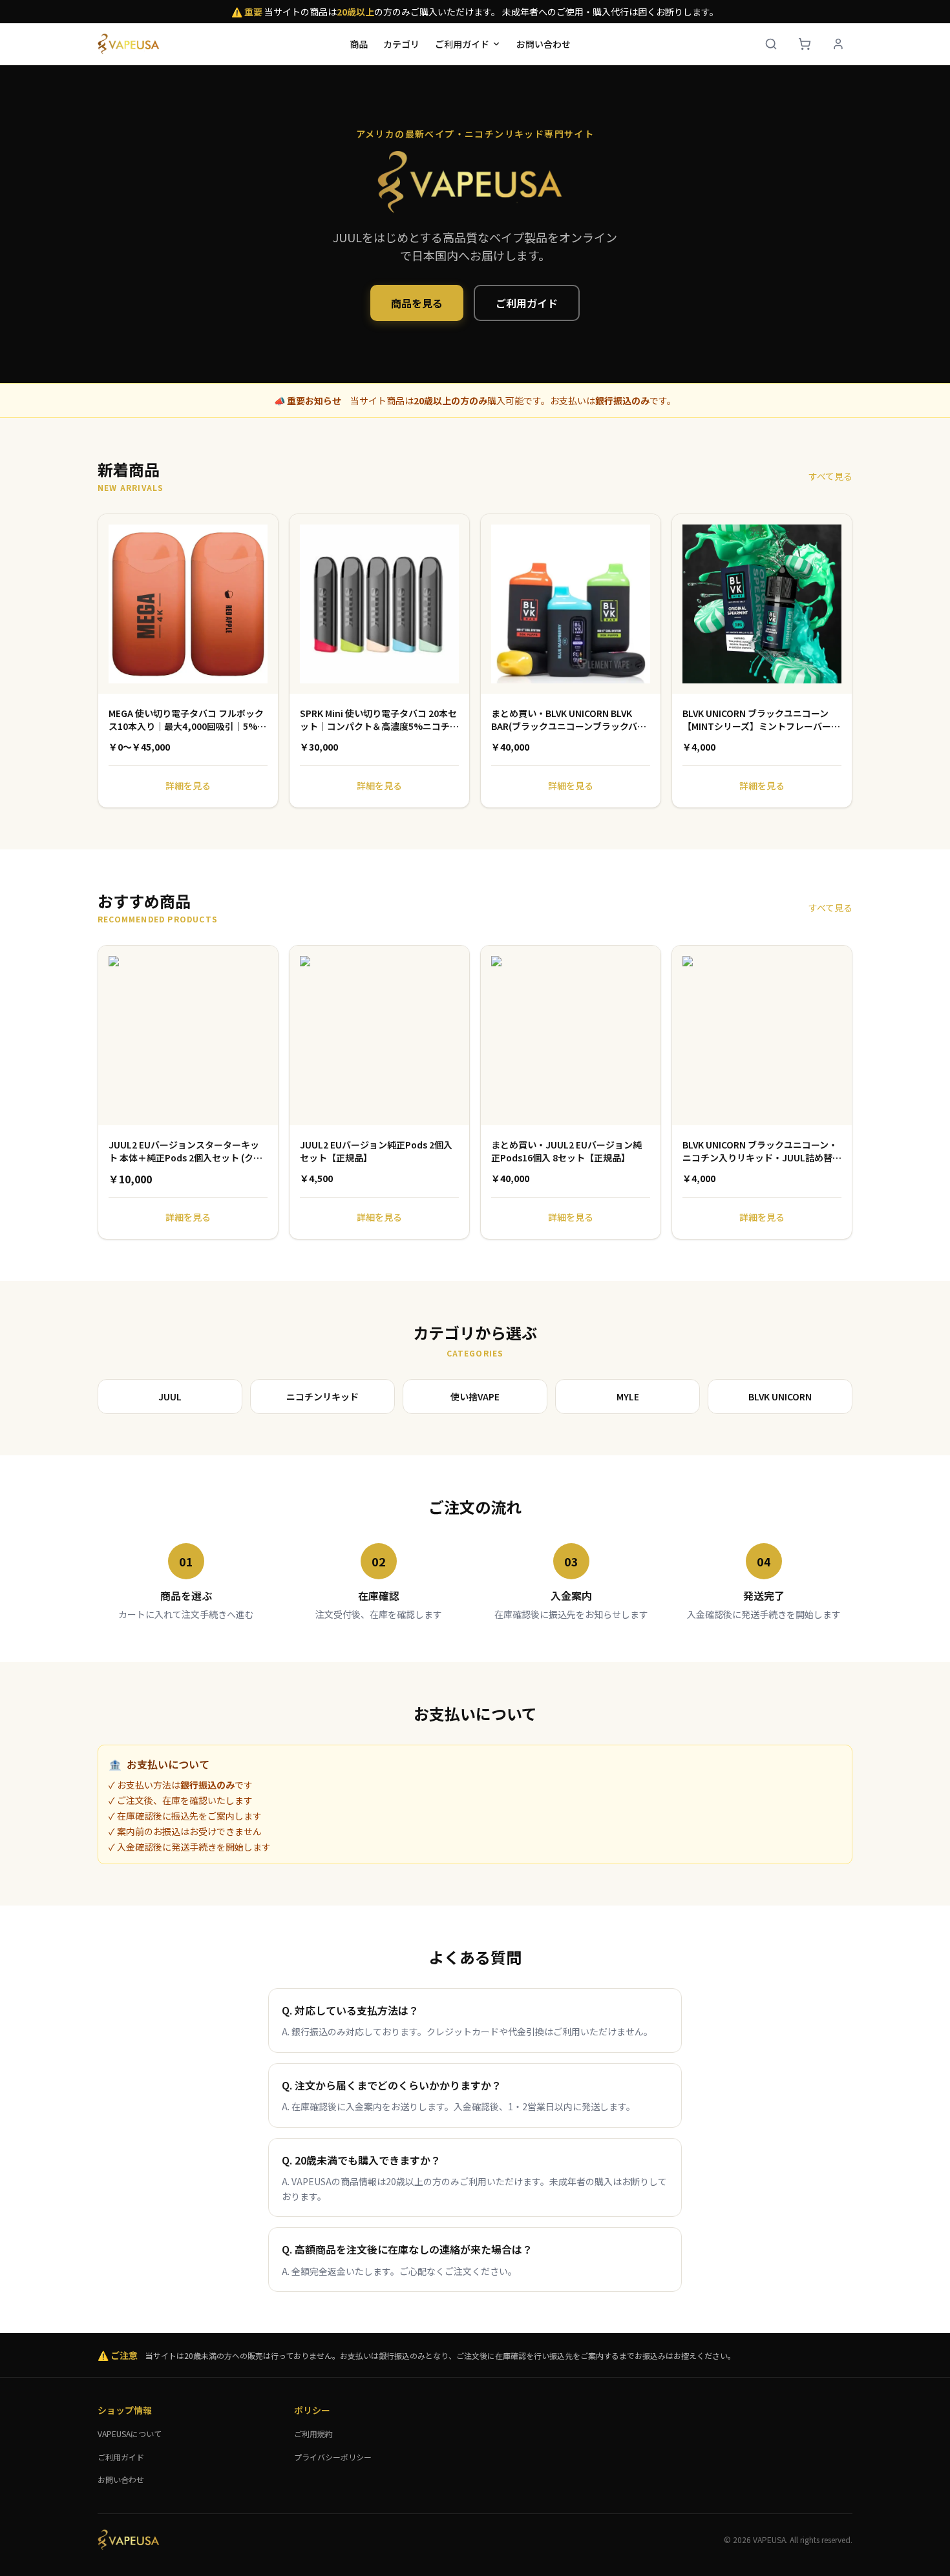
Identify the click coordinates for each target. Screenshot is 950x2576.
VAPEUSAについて (130, 2434)
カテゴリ (401, 44)
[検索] (771, 44)
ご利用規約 (313, 2434)
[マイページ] (838, 44)
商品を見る (417, 303)
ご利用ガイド (462, 44)
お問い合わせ (544, 44)
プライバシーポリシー (333, 2457)
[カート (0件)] (805, 44)
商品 (359, 44)
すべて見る (830, 476)
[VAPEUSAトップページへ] (130, 44)
